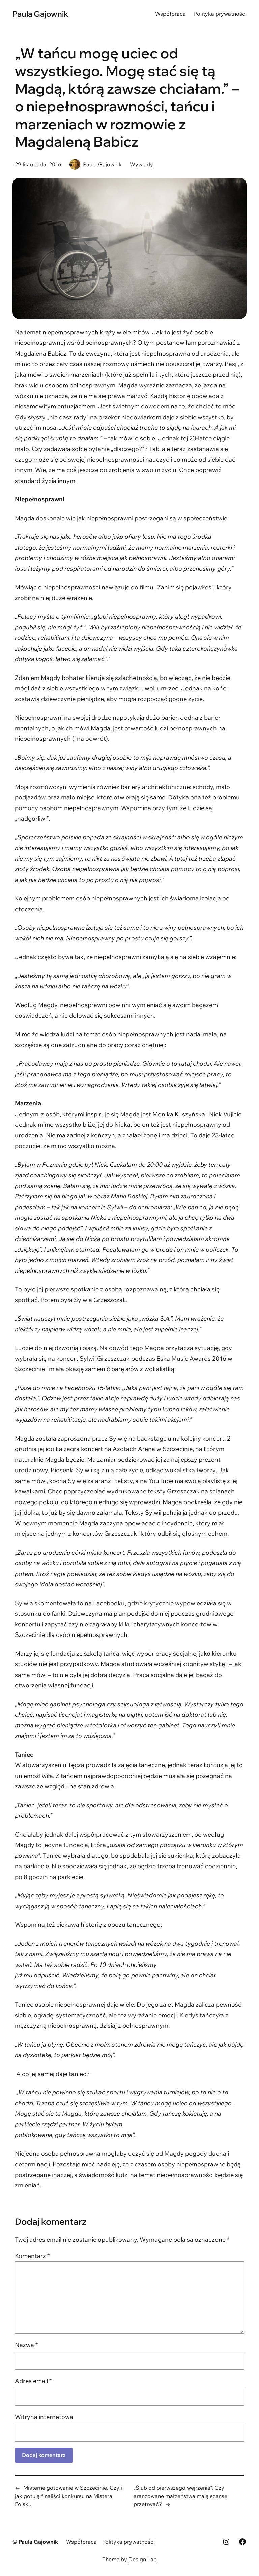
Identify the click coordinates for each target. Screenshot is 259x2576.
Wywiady (141, 164)
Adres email (33, 2381)
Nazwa (26, 2345)
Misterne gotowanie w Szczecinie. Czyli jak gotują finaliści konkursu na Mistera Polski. (68, 2496)
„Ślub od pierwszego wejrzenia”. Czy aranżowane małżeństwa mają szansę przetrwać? (180, 2496)
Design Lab (143, 2559)
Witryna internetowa (44, 2417)
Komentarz (32, 2256)
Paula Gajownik (40, 14)
